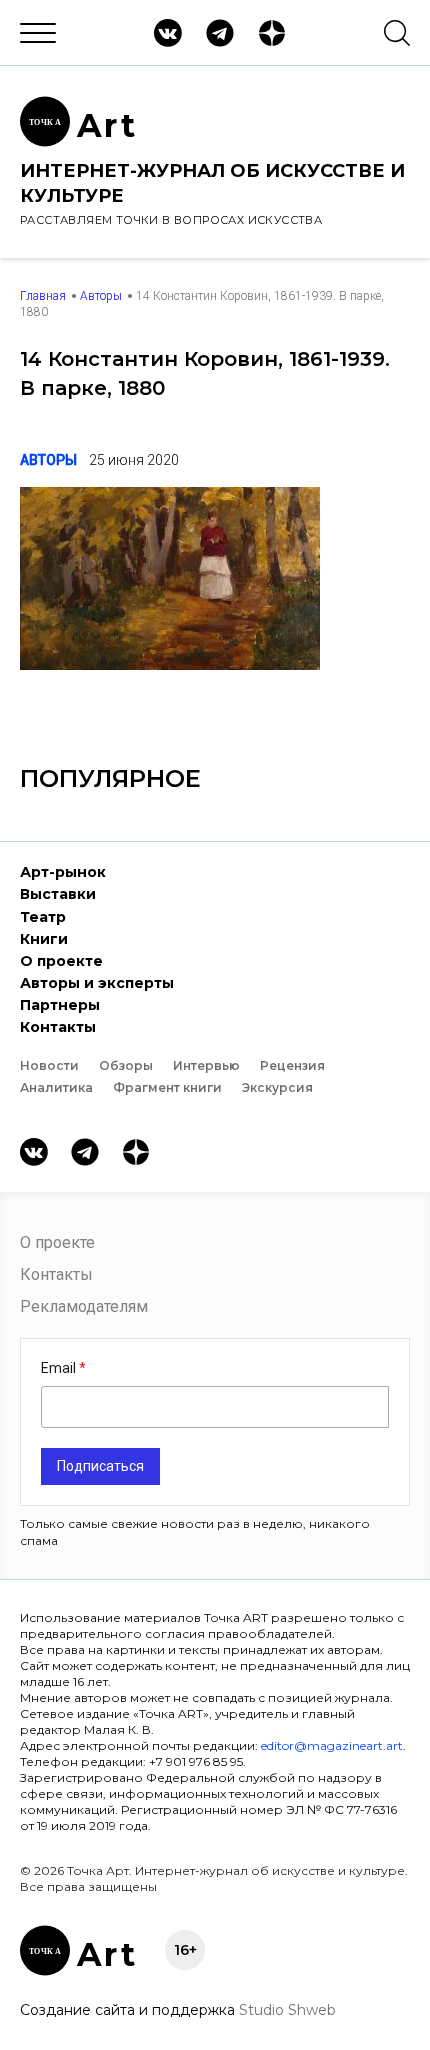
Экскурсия (277, 1087)
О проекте (61, 961)
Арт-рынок (63, 872)
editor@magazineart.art (332, 1745)
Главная (43, 296)
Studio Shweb (287, 2010)
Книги (44, 939)
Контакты (58, 1027)
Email (60, 1368)
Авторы (101, 296)
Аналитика (56, 1087)
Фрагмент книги (167, 1087)
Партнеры (60, 1005)
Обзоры (126, 1065)
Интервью (206, 1065)
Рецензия (292, 1065)
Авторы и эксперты (97, 983)
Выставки (58, 894)
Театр (43, 917)
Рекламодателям (84, 1306)
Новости (49, 1065)
